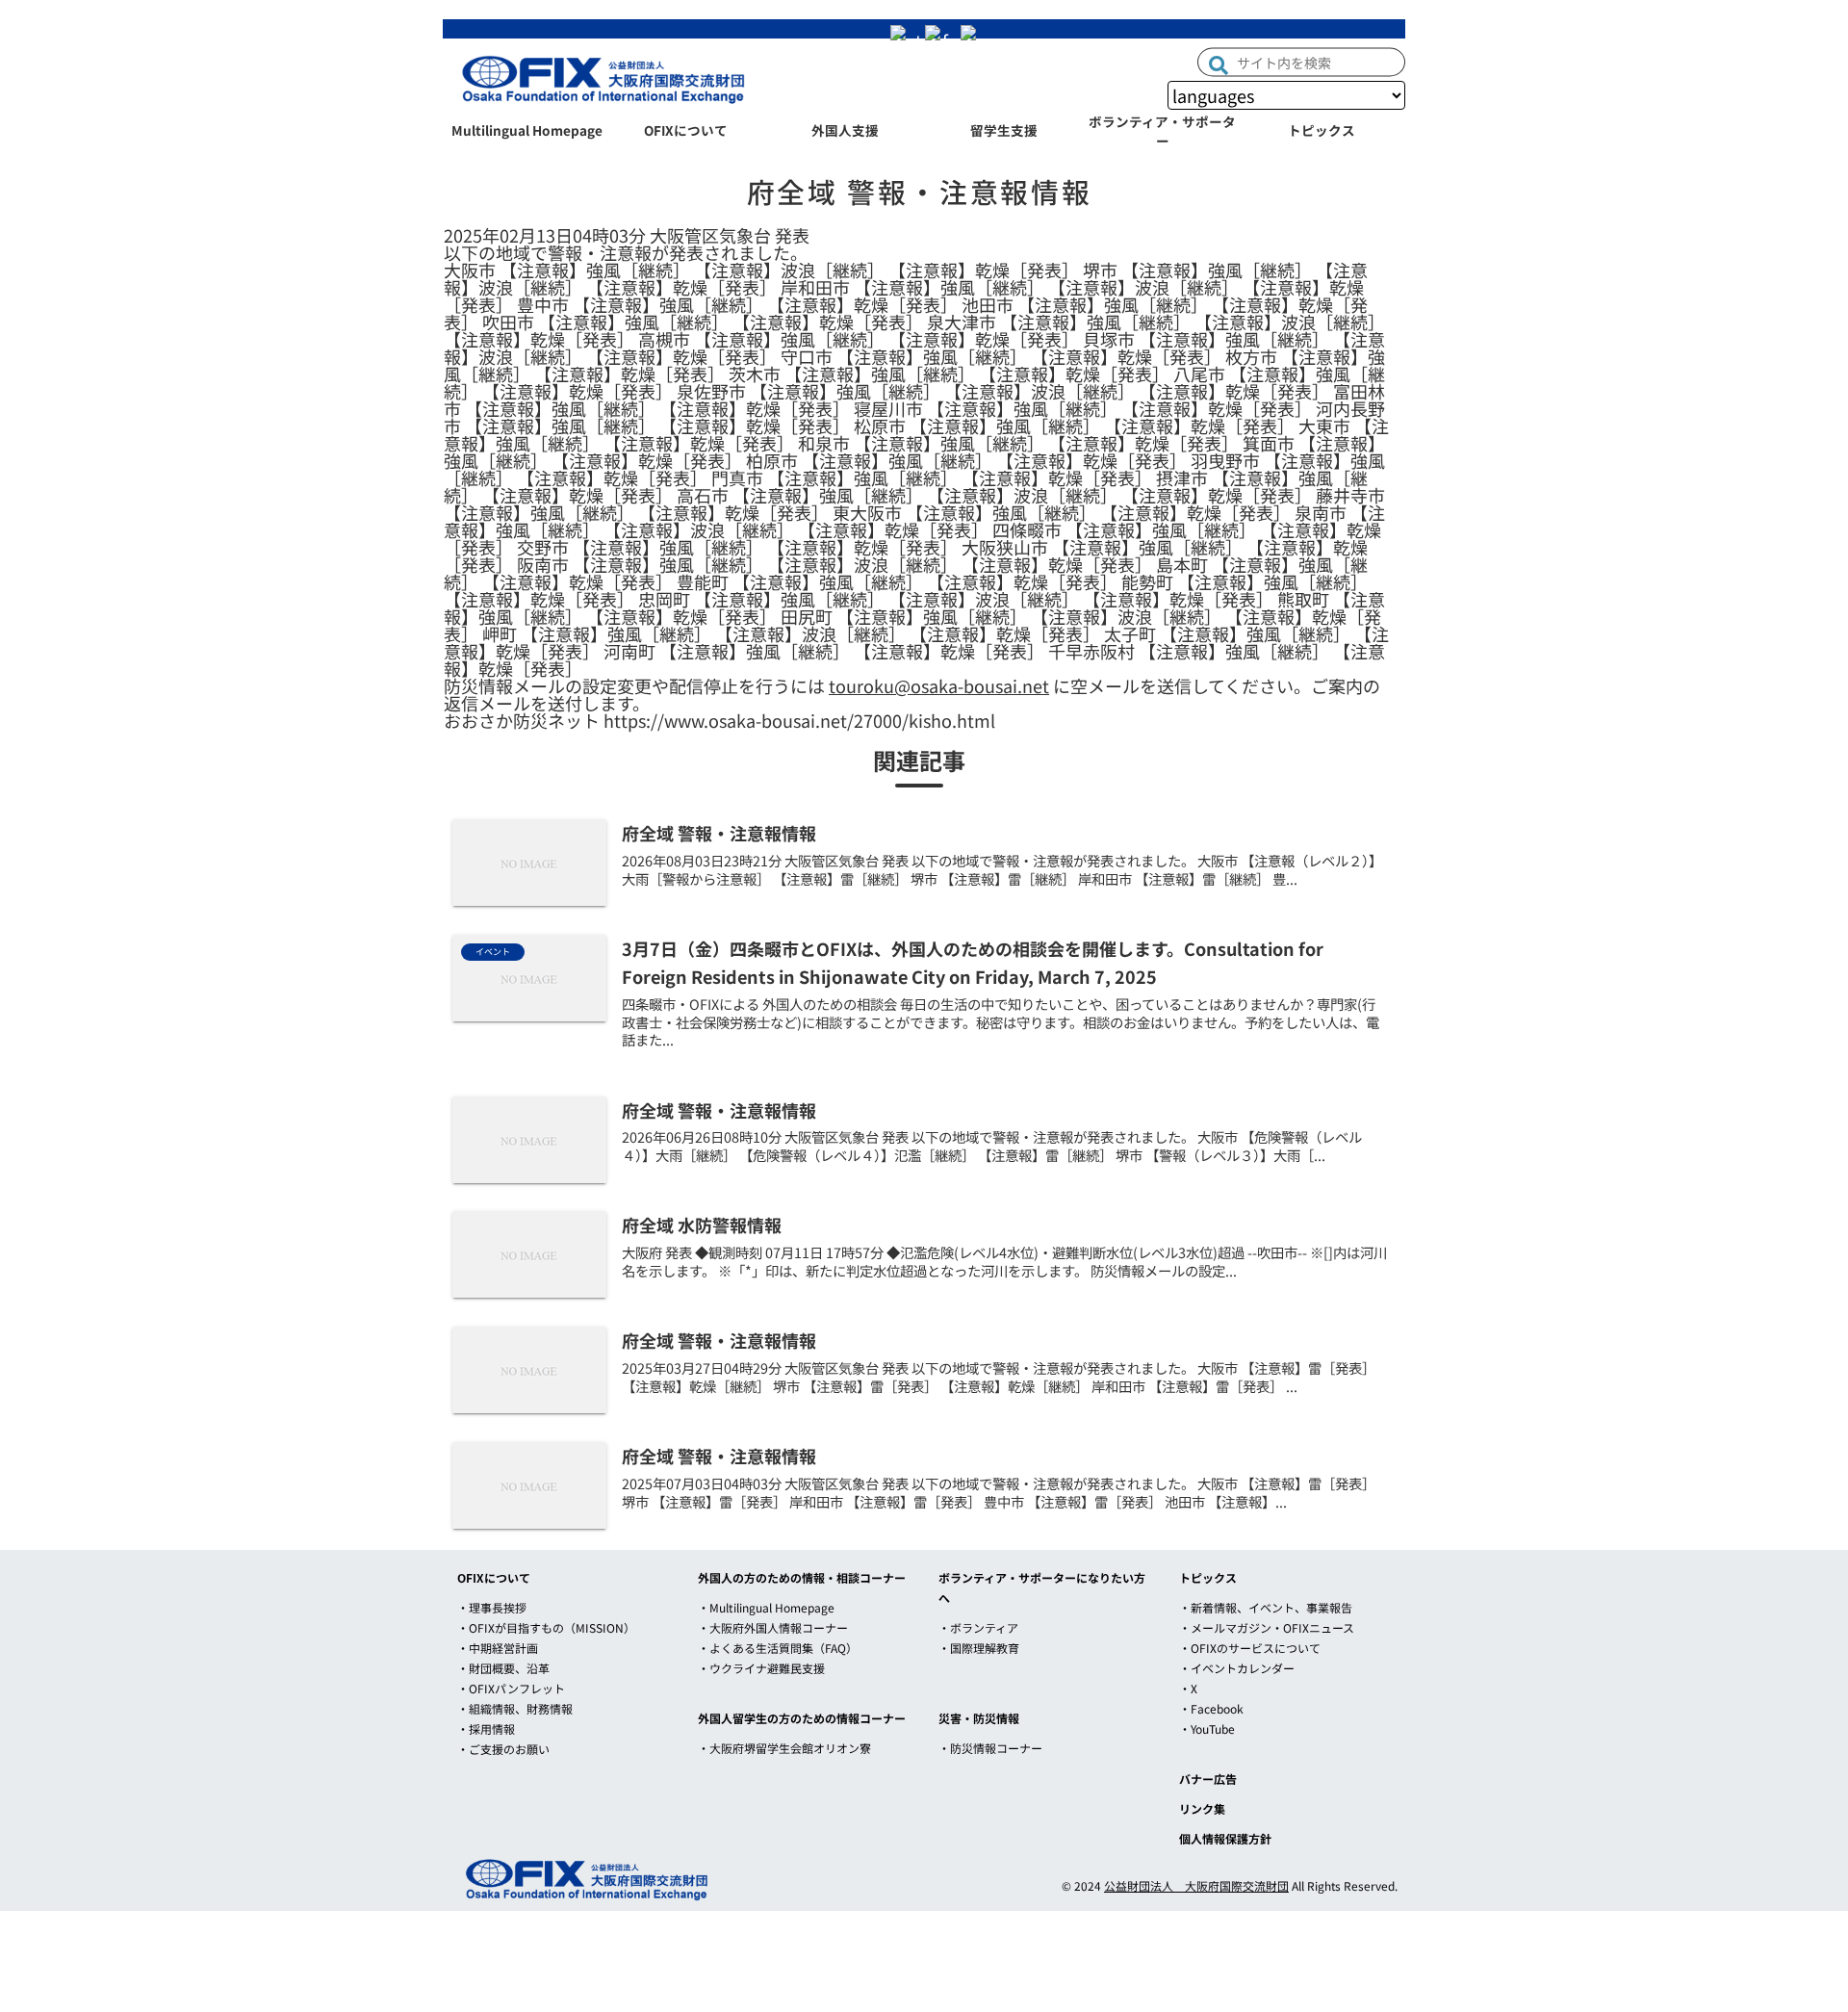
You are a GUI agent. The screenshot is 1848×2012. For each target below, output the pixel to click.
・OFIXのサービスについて (1250, 1648)
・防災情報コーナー (990, 1748)
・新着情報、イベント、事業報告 (1266, 1607)
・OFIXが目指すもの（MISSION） (546, 1627)
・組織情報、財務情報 (515, 1708)
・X (1188, 1688)
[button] (1219, 63)
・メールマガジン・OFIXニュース (1267, 1627)
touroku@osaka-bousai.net (939, 685)
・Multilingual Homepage (766, 1607)
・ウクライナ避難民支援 (761, 1668)
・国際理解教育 (979, 1648)
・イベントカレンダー (1237, 1668)
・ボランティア (978, 1627)
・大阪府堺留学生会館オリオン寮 (784, 1748)
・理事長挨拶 (492, 1607)
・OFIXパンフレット (511, 1688)
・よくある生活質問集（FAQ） (778, 1648)
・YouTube (1207, 1728)
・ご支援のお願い (503, 1749)
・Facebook (1211, 1708)
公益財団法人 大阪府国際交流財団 (1196, 1885)
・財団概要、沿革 (503, 1668)
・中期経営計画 (498, 1648)
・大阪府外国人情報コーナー (773, 1627)
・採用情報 (486, 1728)
